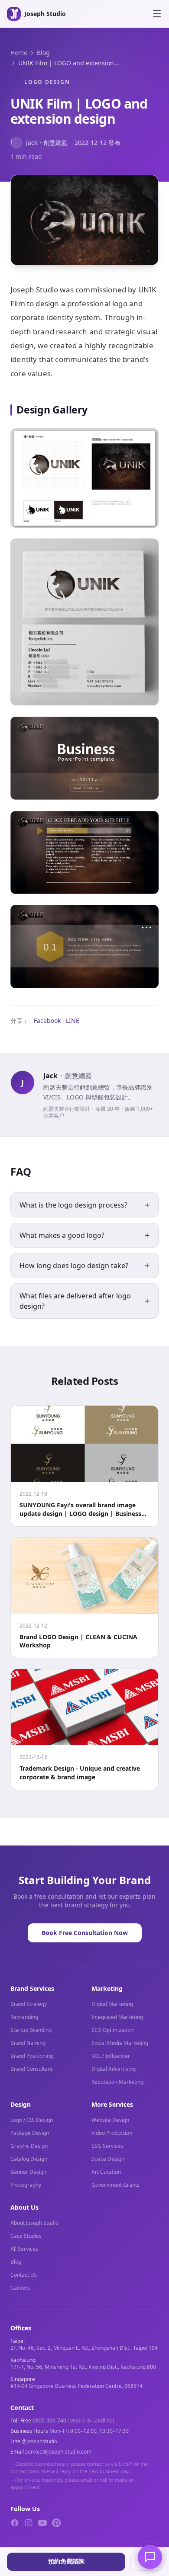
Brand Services (32, 1988)
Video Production (112, 2133)
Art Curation (106, 2172)
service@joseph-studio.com (58, 2452)
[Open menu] (157, 14)
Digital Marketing (112, 2004)
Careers (20, 2288)
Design (21, 2104)
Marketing (107, 1988)
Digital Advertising (114, 2069)
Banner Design (28, 2172)
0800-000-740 (49, 2421)
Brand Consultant (31, 2069)
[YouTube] (42, 2523)
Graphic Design (29, 2146)
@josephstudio (39, 2441)
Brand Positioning (32, 2056)
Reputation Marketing (117, 2082)
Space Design (108, 2159)
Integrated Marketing (117, 2017)
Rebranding (24, 2017)
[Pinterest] (56, 2523)
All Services (24, 2249)
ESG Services (107, 2146)
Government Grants (115, 2185)
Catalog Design (29, 2159)
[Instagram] (29, 2523)
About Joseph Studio (34, 2223)
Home (19, 53)
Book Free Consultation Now (85, 1933)
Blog (43, 53)
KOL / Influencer (111, 2056)
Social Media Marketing (120, 2043)
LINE (73, 1020)
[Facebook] (15, 2523)
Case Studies (26, 2236)
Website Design (110, 2120)
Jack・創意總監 (39, 142)
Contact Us (24, 2275)
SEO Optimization (112, 2030)
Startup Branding (31, 2030)
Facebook (47, 1020)
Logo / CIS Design (32, 2120)
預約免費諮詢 (66, 2561)
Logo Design (47, 82)
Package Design (30, 2133)
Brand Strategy (29, 2004)
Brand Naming (28, 2043)
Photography (26, 2185)
